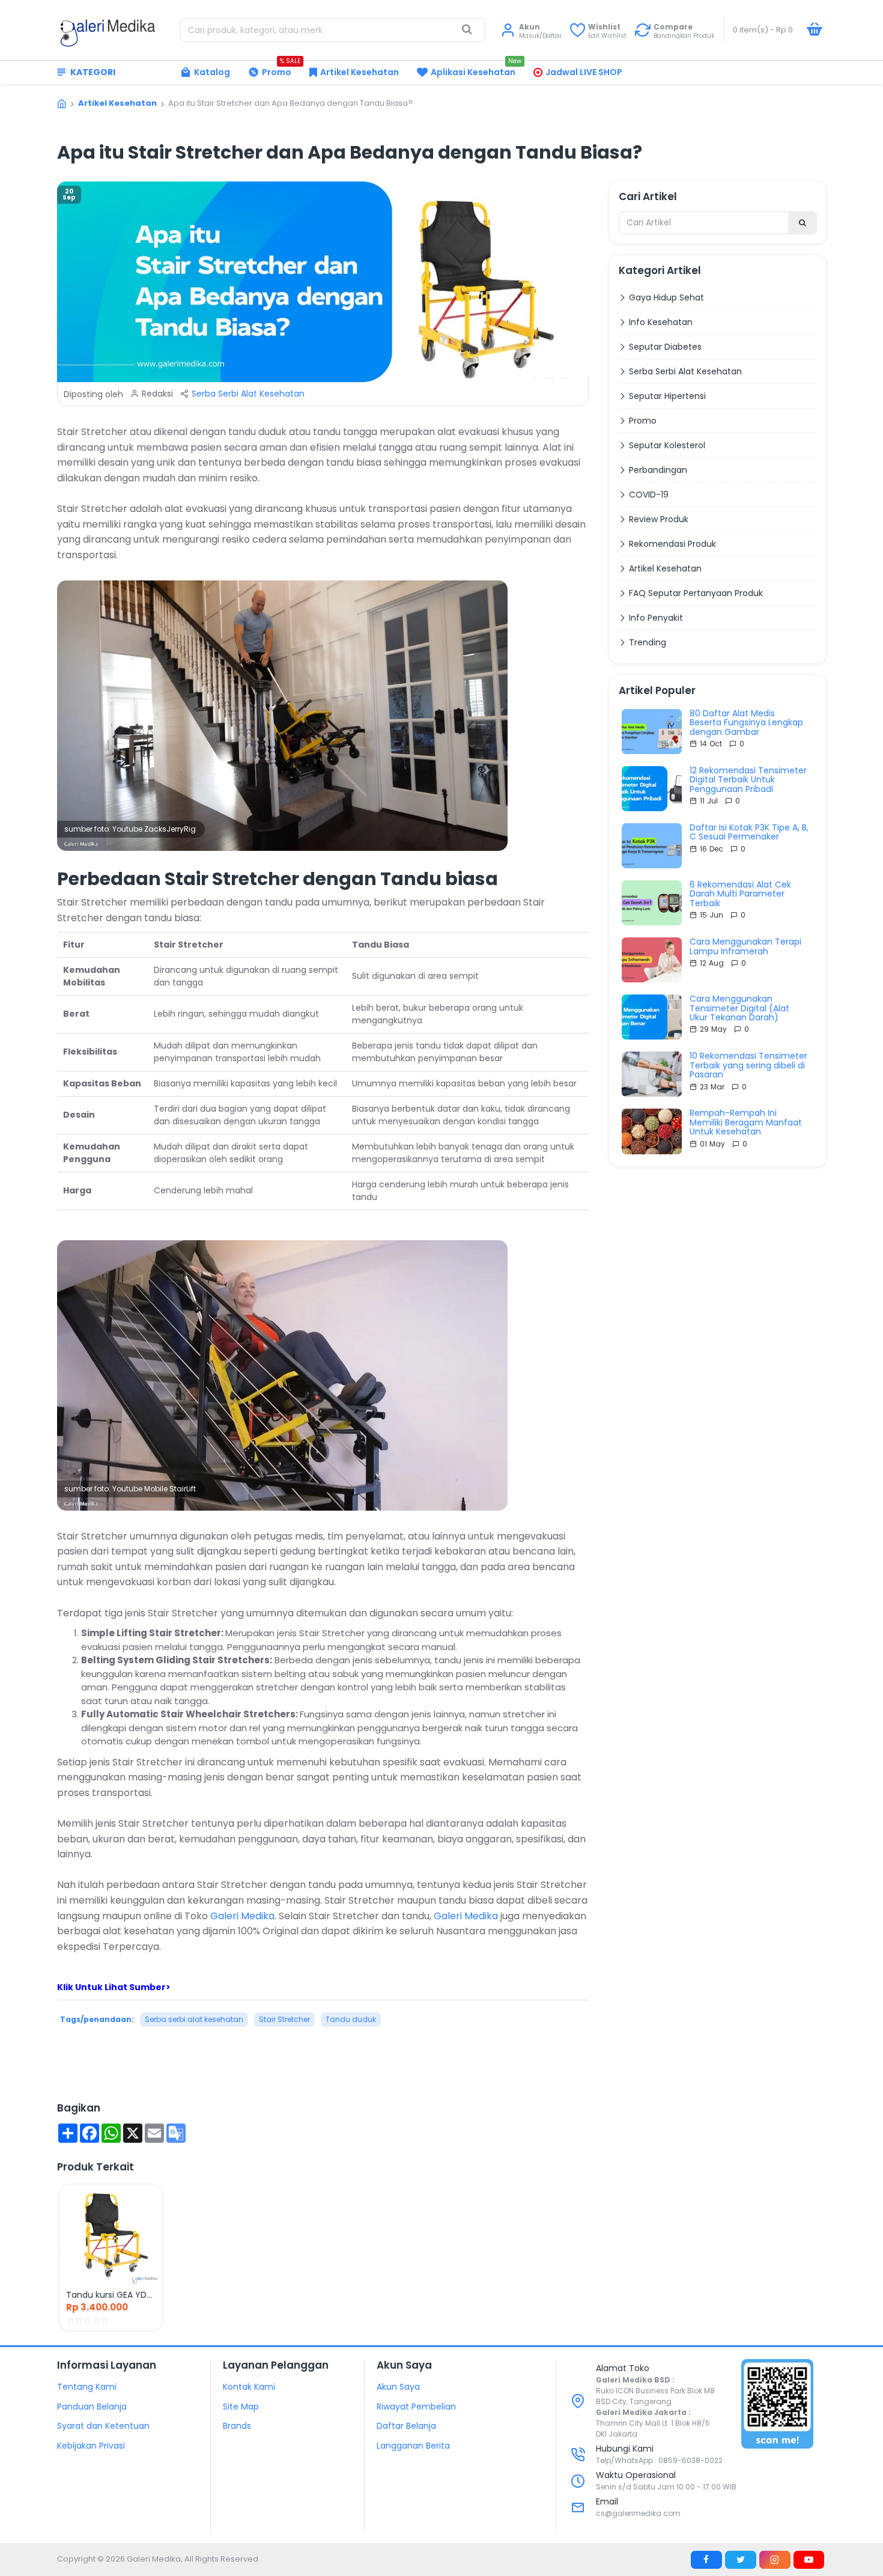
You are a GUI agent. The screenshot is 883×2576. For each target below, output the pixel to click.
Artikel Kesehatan (117, 103)
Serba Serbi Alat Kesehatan (248, 394)
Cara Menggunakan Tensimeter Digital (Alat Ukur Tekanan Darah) (739, 1008)
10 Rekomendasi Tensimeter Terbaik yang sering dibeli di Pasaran (748, 1065)
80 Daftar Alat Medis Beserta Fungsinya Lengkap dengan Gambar (746, 723)
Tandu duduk (351, 2019)
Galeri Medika (242, 1916)
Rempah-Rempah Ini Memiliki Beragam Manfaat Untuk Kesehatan (746, 1122)
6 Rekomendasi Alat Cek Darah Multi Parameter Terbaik (740, 894)
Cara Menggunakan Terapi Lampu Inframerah (745, 947)
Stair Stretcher (284, 2019)
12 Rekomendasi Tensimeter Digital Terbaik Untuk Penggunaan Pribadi (748, 780)
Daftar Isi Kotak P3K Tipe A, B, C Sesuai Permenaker (749, 833)
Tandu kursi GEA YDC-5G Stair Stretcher (111, 2295)
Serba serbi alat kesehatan (194, 2019)
